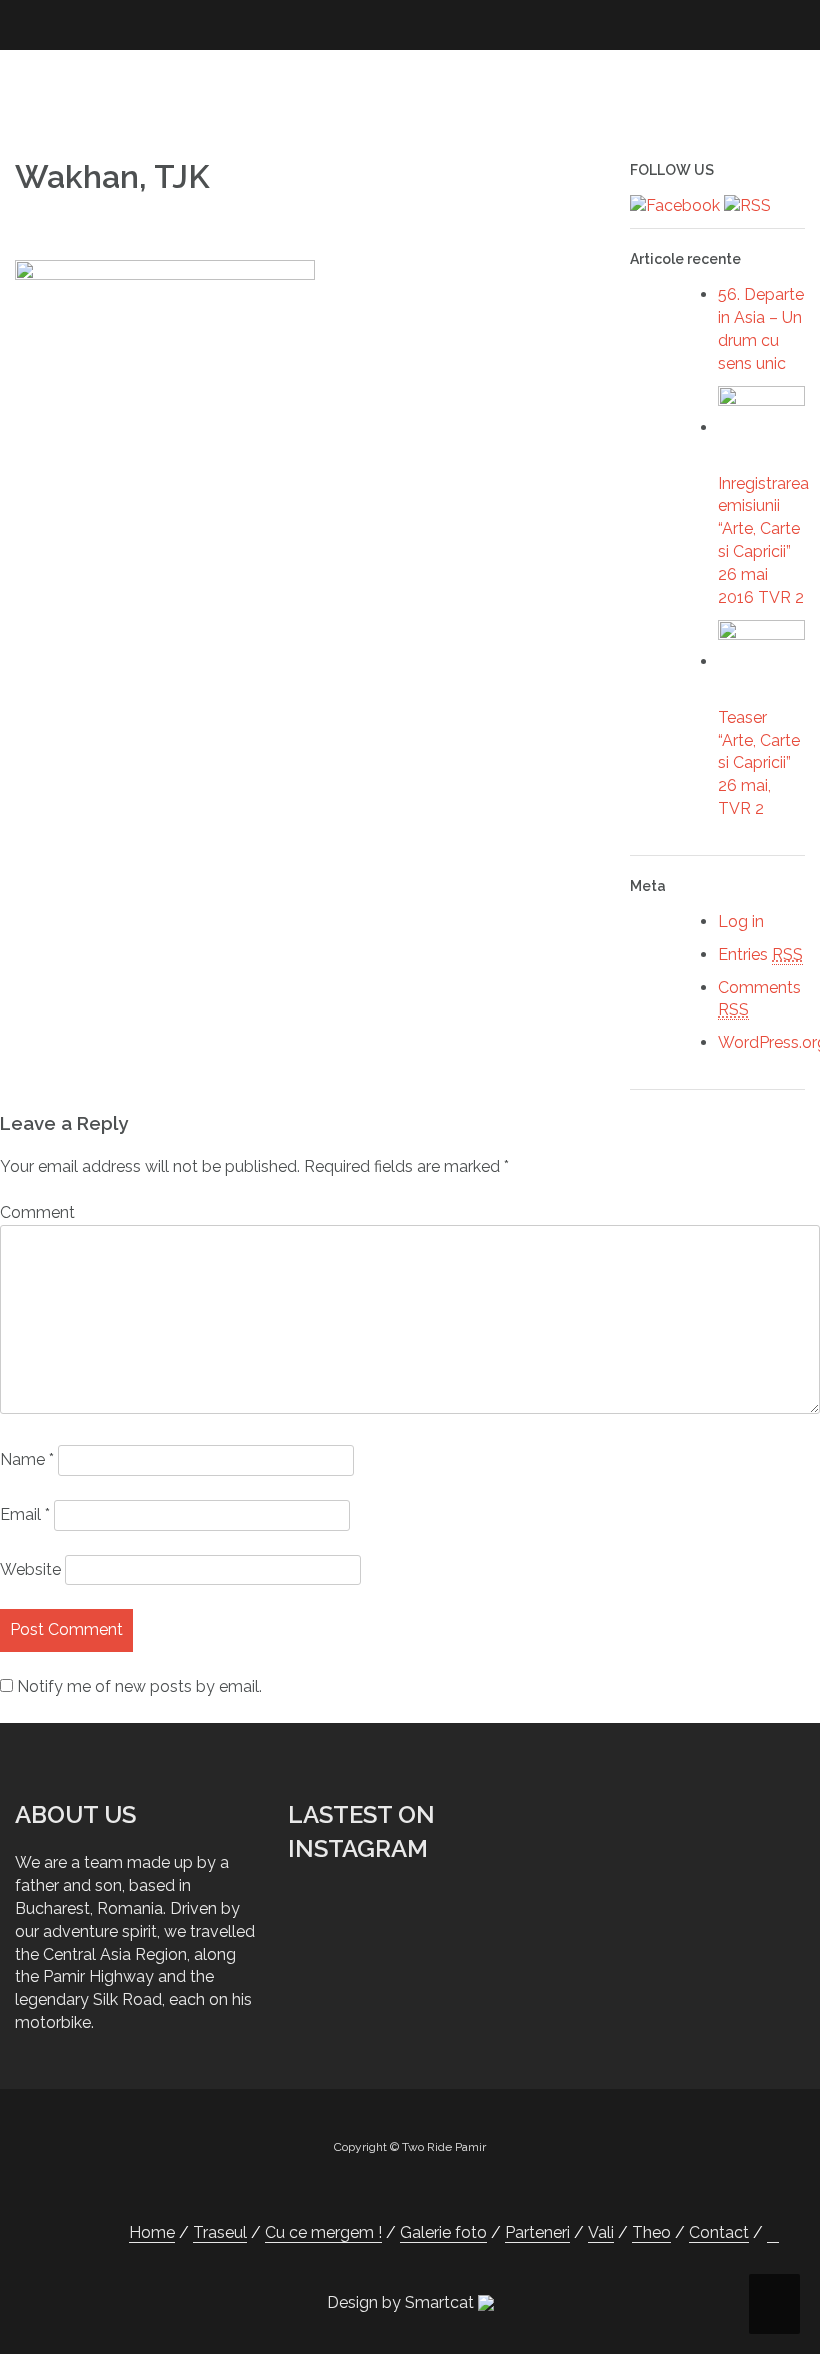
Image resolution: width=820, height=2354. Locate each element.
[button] (773, 2233)
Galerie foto (443, 2232)
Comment (37, 1212)
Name (27, 1459)
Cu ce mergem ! (323, 2232)
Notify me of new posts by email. (139, 1686)
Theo (651, 2232)
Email (25, 1514)
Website (30, 1569)
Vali (601, 2232)
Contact (719, 2232)
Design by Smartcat (402, 2302)
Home (152, 2232)
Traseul (220, 2232)
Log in (741, 921)
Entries (760, 954)
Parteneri (537, 2232)
